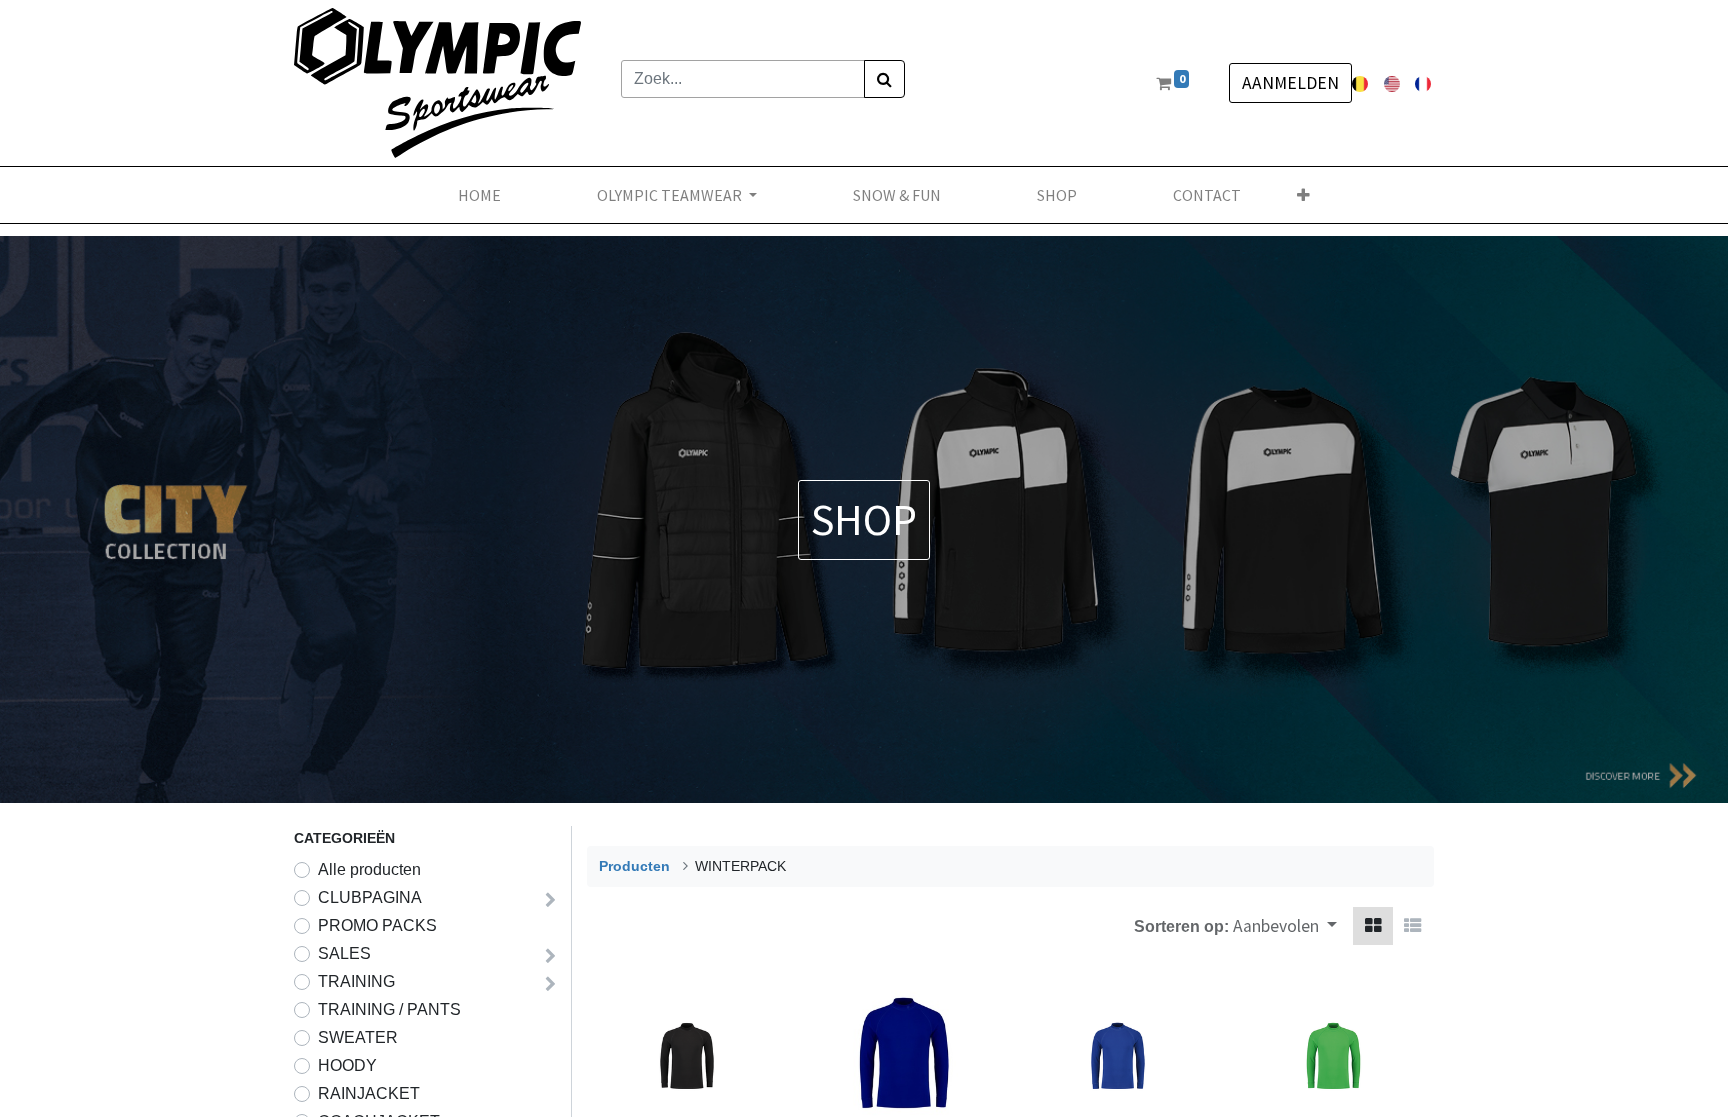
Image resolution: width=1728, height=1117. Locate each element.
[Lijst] (1413, 926)
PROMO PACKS (377, 925)
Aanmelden (1290, 83)
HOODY (347, 1065)
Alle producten (369, 869)
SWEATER (358, 1037)
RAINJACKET (369, 1093)
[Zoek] (884, 79)
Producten (634, 866)
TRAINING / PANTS (389, 1009)
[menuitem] (479, 195)
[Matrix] (1373, 926)
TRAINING (356, 981)
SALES (344, 953)
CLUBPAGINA (370, 897)
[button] (1303, 195)
